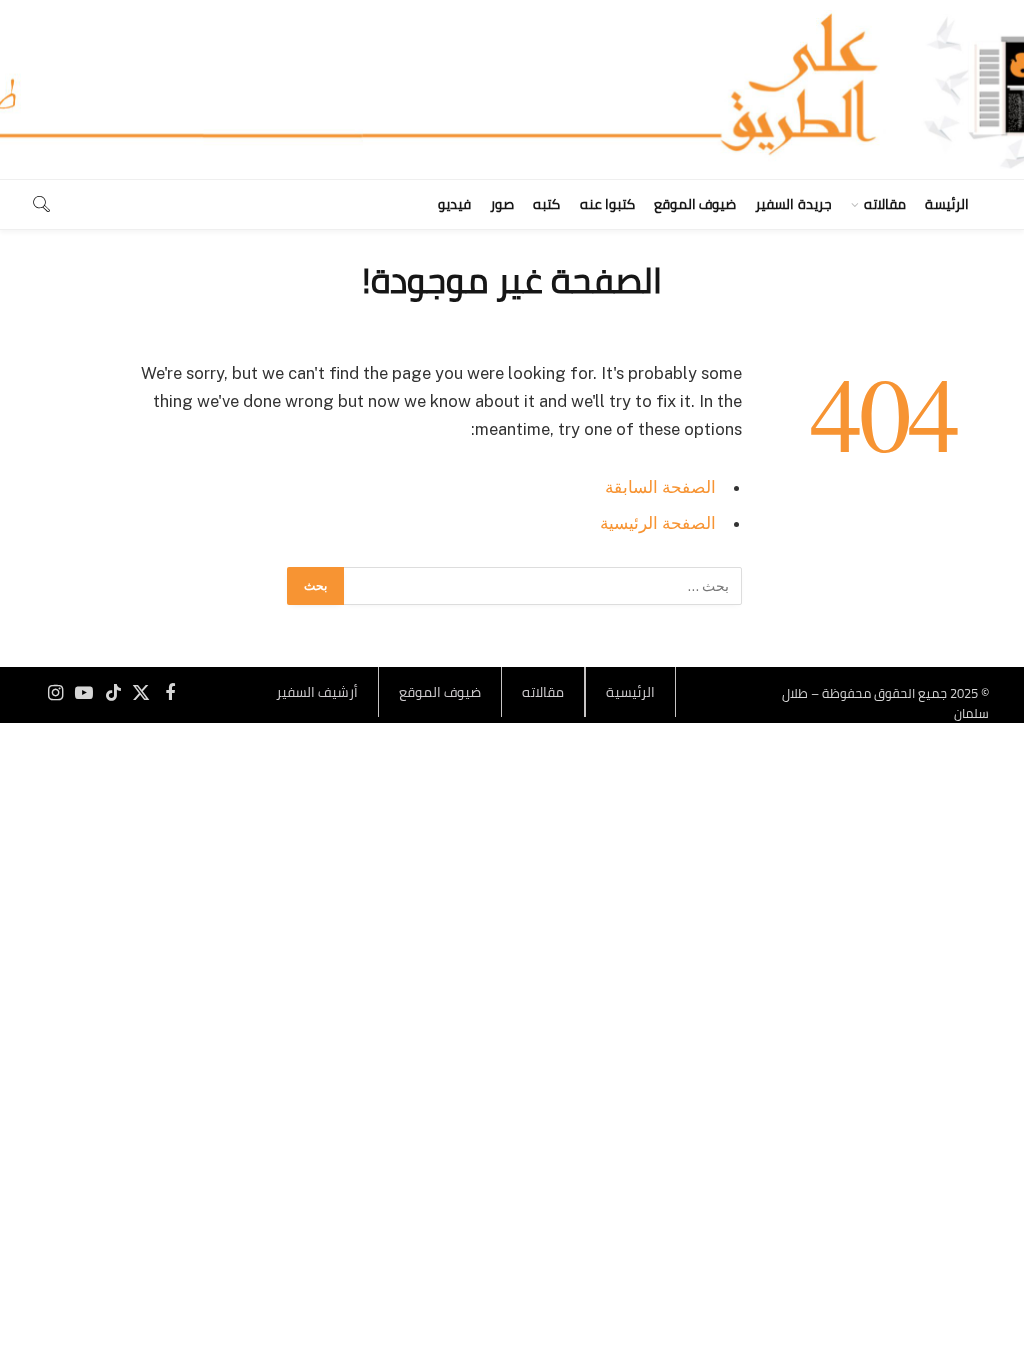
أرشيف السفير (317, 692)
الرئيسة (947, 204)
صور (502, 204)
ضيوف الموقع (695, 204)
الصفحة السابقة (660, 487)
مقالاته (885, 204)
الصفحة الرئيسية (658, 523)
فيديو (454, 204)
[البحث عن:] (542, 586)
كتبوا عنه (607, 204)
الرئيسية (630, 692)
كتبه (546, 204)
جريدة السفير (793, 204)
